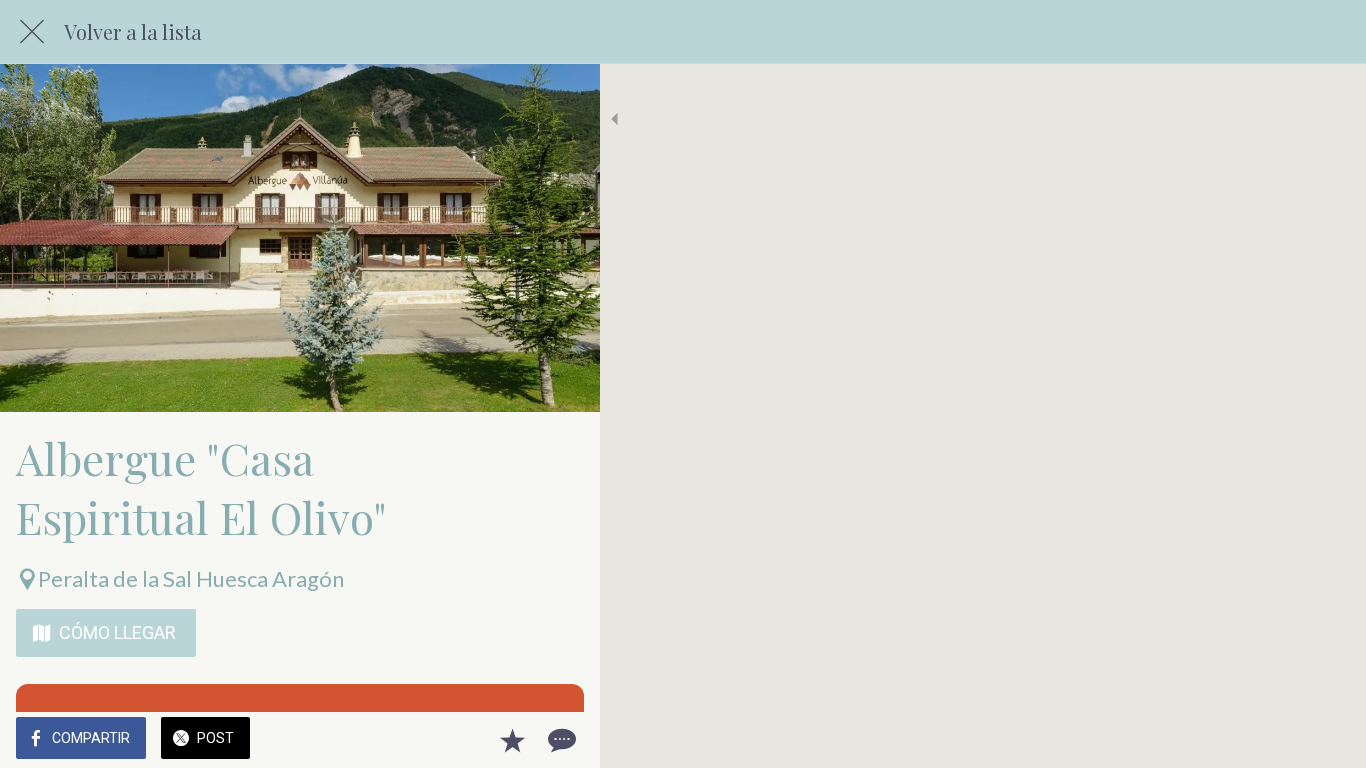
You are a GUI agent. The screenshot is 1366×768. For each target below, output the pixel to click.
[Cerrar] (32, 32)
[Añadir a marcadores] (512, 740)
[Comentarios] (560, 740)
